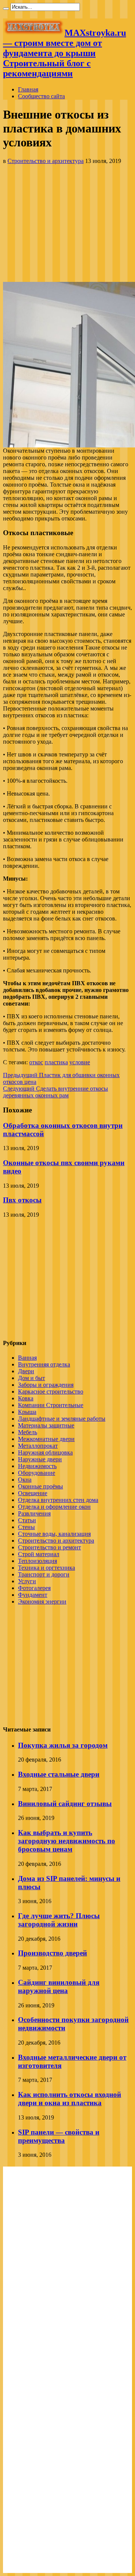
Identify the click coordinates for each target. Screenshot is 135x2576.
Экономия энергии (42, 1601)
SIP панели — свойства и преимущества (59, 2136)
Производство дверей (52, 1953)
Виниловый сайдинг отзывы (65, 1804)
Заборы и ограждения (46, 1385)
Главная (28, 89)
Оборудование (37, 1473)
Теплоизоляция (37, 1561)
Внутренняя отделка (44, 1364)
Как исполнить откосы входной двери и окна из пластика (70, 2099)
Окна (25, 1480)
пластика (56, 1062)
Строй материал (39, 1554)
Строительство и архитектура (46, 161)
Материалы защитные (46, 1425)
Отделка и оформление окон (54, 1507)
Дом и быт (31, 1378)
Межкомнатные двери (46, 1439)
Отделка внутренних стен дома (58, 1500)
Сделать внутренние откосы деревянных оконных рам (55, 1092)
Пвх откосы (22, 1200)
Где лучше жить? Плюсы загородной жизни (59, 1920)
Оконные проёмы (40, 1486)
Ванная (27, 1358)
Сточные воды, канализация (54, 1534)
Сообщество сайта (41, 96)
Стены (26, 1527)
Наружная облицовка (45, 1452)
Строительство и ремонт (49, 1547)
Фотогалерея (34, 1588)
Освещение (33, 1493)
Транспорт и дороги (44, 1574)
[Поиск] (6, 9)
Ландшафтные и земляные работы (62, 1419)
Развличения (34, 1513)
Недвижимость (37, 1466)
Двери (26, 1371)
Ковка (26, 1398)
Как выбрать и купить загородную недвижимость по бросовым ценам (67, 1841)
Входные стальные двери (59, 1774)
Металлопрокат (38, 1446)
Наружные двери (40, 1459)
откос (36, 1062)
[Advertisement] (67, 223)
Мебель (28, 1432)
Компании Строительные (51, 1405)
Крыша (27, 1412)
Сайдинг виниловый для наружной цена (59, 1986)
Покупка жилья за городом (63, 1745)
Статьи (27, 1520)
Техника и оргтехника (46, 1568)
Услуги (27, 1581)
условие (80, 1062)
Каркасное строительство (51, 1391)
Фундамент (33, 1595)
